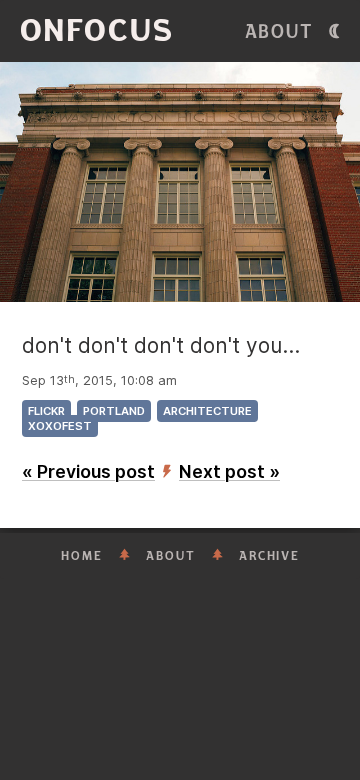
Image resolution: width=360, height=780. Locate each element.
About (279, 32)
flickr (46, 411)
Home (82, 556)
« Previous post (88, 471)
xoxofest (60, 426)
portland (114, 411)
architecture (207, 411)
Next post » (229, 471)
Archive (269, 556)
